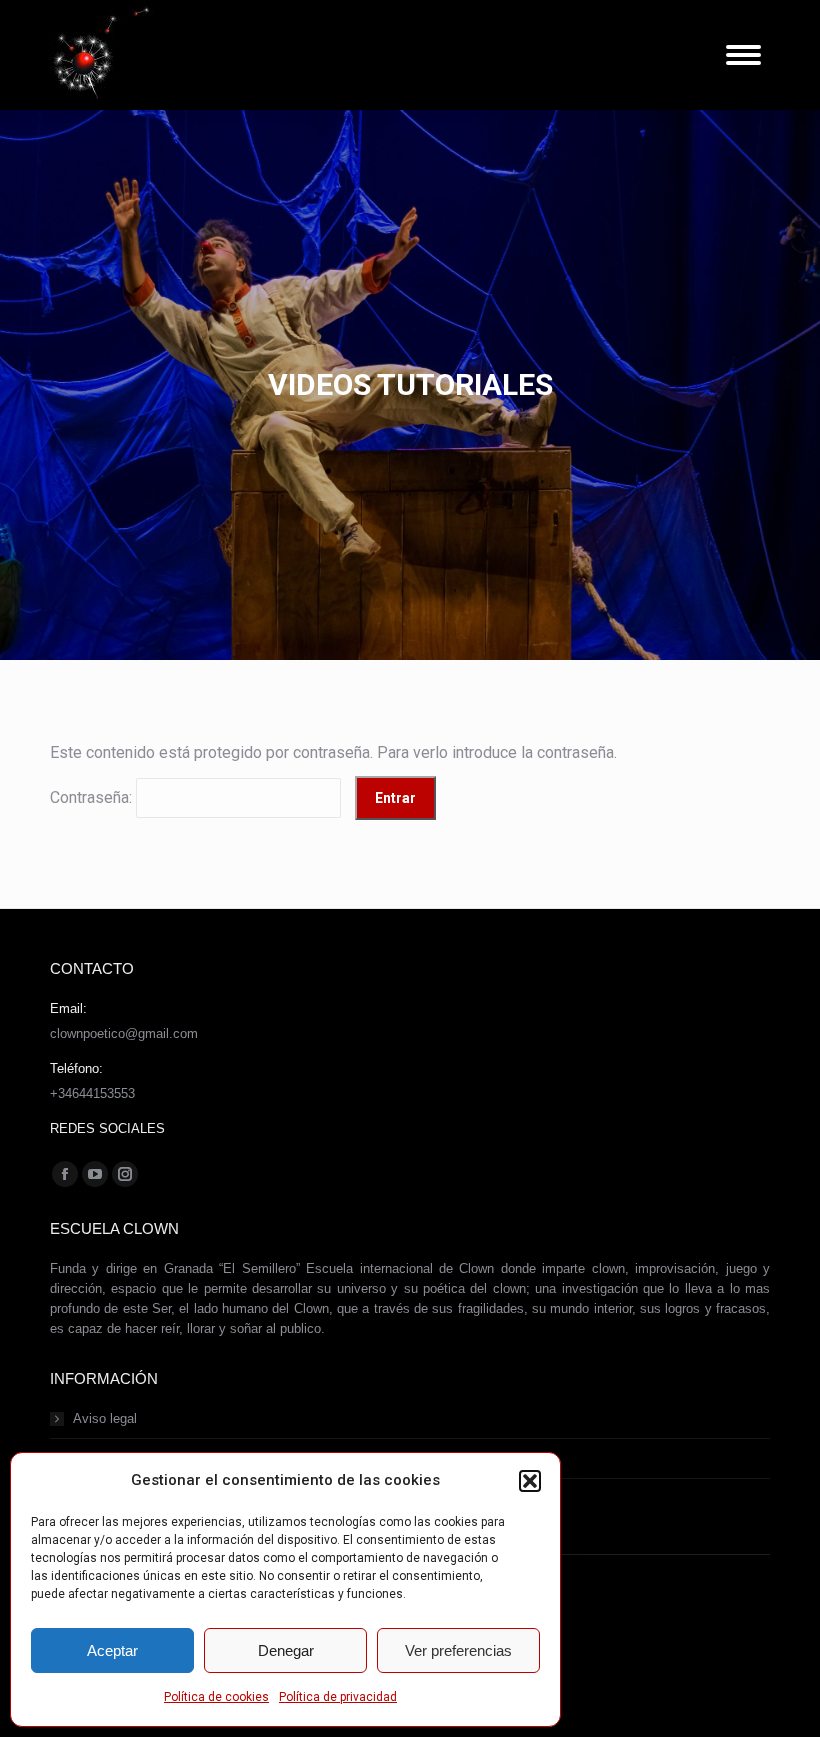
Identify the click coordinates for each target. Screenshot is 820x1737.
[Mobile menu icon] (743, 55)
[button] (530, 1481)
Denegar (286, 1650)
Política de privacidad (338, 1697)
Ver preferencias (458, 1650)
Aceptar (112, 1650)
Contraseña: (93, 797)
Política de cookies (216, 1697)
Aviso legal (105, 1418)
